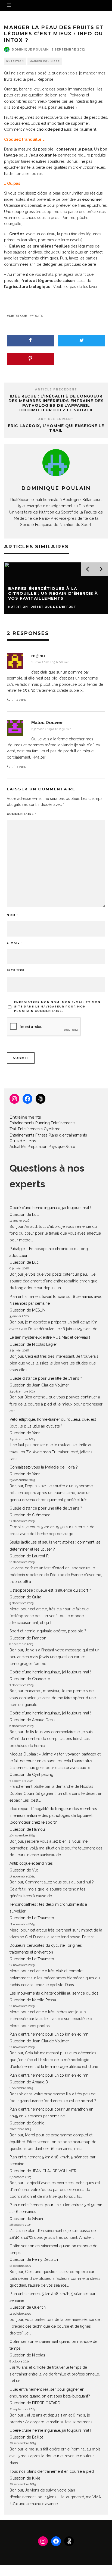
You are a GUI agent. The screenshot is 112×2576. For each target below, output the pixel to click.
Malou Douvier (47, 723)
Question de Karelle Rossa (33, 2000)
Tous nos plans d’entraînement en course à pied (52, 2471)
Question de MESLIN (27, 1310)
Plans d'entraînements (68, 1135)
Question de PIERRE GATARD (35, 2403)
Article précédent (56, 389)
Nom (12, 915)
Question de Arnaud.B (29, 2082)
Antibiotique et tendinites (31, 1863)
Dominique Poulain (30, 50)
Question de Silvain (26, 2219)
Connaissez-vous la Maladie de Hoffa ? (44, 1467)
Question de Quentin (28, 2307)
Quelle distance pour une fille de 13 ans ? (46, 1378)
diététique (18, 316)
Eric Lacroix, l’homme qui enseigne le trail (56, 428)
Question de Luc (24, 1215)
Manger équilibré (45, 61)
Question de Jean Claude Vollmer (39, 1385)
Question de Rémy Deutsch (34, 2259)
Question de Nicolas (27, 2355)
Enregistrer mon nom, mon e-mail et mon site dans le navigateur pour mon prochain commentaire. (57, 1007)
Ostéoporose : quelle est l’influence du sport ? (50, 1590)
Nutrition (15, 61)
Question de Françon (28, 1638)
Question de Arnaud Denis (32, 1720)
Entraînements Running (30, 1123)
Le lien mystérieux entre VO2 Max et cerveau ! (50, 1337)
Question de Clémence (30, 1515)
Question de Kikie (25, 2478)
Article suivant (56, 419)
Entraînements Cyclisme (39, 1129)
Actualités (18, 1147)
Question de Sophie (27, 2123)
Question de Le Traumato (32, 1918)
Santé (70, 1147)
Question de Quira (25, 1597)
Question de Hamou (27, 1829)
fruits (37, 316)
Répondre (20, 700)
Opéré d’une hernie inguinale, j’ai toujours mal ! (50, 1208)
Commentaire (22, 814)
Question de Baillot (26, 2437)
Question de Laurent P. (29, 1556)
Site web (16, 970)
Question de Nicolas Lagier (33, 1344)
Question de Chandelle (30, 1679)
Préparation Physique (46, 1147)
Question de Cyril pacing (31, 1774)
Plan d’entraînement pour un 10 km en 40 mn (49, 2034)
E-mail (15, 943)
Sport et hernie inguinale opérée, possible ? (48, 1631)
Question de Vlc (24, 1870)
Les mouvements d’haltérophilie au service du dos (54, 1993)
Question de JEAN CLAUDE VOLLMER (43, 2171)
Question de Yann (25, 1433)
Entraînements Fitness (29, 1135)
